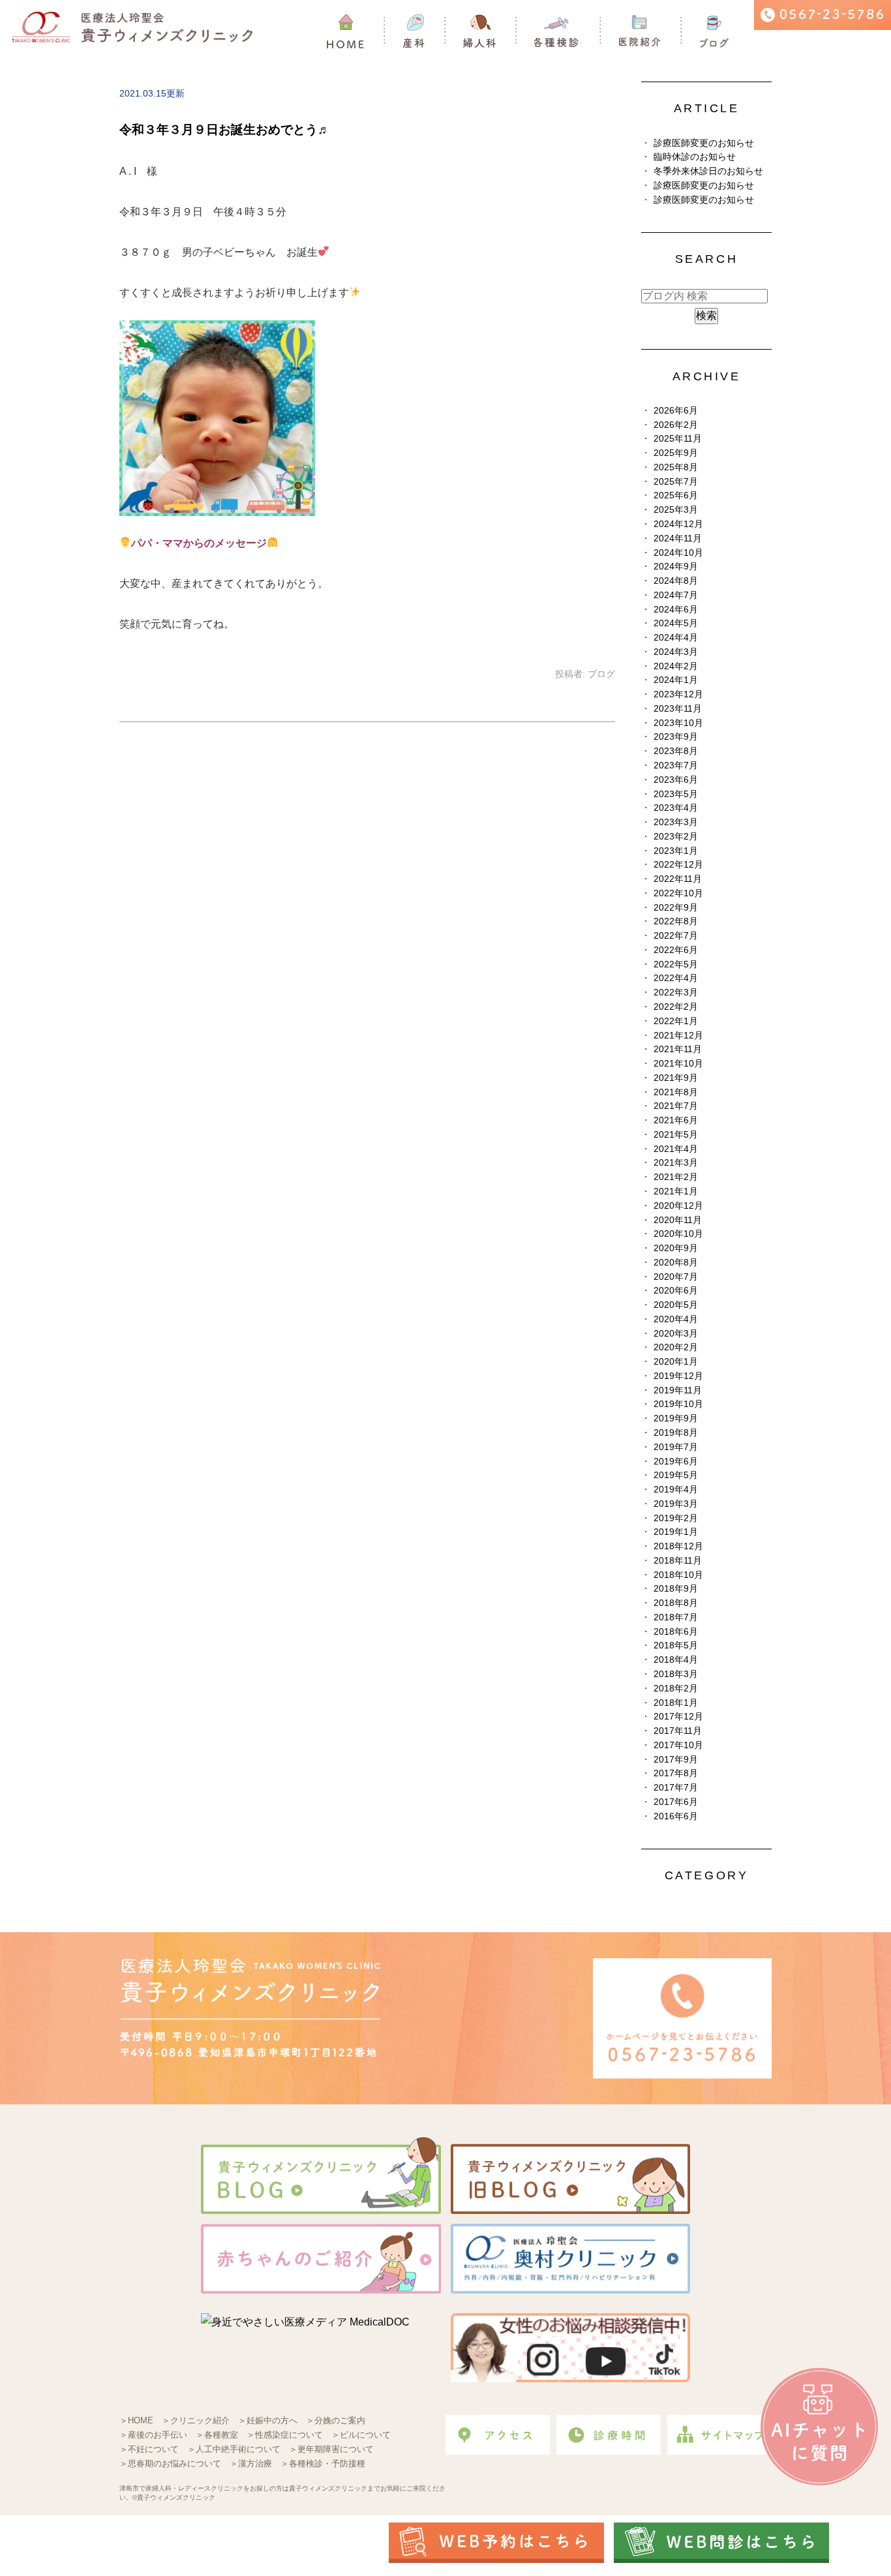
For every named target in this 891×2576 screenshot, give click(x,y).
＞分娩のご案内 (336, 2420)
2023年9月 (676, 737)
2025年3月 (676, 510)
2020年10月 (678, 1234)
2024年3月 (676, 652)
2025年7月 (676, 482)
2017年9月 (676, 1760)
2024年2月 (676, 666)
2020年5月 (676, 1305)
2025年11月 (678, 439)
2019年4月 (676, 1490)
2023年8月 (676, 751)
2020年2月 (676, 1347)
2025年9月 (676, 453)
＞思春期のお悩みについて (170, 2463)
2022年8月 (676, 921)
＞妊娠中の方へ (268, 2420)
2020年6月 (676, 1291)
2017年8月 (676, 1773)
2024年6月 (676, 610)
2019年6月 (676, 1462)
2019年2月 (676, 1518)
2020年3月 (676, 1334)
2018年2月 (676, 1689)
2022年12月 (678, 865)
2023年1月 (676, 851)
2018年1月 (676, 1703)
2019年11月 (678, 1390)
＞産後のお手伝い (153, 2435)
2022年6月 (676, 950)
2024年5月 (676, 623)
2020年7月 (676, 1277)
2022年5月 (676, 964)
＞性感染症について (285, 2435)
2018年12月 (678, 1546)
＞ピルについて (361, 2435)
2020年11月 (678, 1220)
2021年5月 (676, 1135)
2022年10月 (678, 893)
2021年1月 (676, 1191)
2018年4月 (676, 1660)
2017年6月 (676, 1802)
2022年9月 (676, 908)
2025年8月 (676, 467)
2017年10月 (678, 1745)
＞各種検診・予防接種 (323, 2463)
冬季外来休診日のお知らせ (708, 171)
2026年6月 (676, 411)
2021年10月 (678, 1064)
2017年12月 (678, 1717)
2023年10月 (678, 723)
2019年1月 (676, 1532)
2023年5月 (676, 794)
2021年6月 (676, 1120)
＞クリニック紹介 (196, 2420)
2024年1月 (676, 680)
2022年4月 (676, 978)
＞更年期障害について (331, 2449)
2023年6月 (676, 780)
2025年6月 (676, 495)
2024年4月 (676, 638)
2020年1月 (676, 1362)
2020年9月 (676, 1248)
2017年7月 (676, 1788)
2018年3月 (676, 1674)
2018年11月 (678, 1561)
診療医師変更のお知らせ (704, 143)
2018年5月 (676, 1645)
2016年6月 (676, 1816)
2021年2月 (676, 1177)
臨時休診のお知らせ (695, 157)
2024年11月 (678, 538)
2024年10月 (678, 553)
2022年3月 (676, 993)
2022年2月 (676, 1007)
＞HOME (136, 2420)
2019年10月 (678, 1404)
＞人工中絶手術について (234, 2449)
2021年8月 (676, 1092)
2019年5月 (676, 1475)
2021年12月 (678, 1036)
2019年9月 (676, 1418)
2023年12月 (678, 694)
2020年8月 (676, 1263)
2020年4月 (676, 1319)
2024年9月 (676, 567)
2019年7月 (676, 1447)
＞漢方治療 (251, 2463)
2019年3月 (676, 1504)
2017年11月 (678, 1731)
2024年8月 (676, 581)
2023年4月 (676, 808)
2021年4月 (676, 1149)
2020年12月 (678, 1206)
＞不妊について (149, 2449)
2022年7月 (676, 936)
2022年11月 (678, 879)
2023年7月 (676, 765)
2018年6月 (676, 1632)
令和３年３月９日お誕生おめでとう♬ (225, 129)
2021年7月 (676, 1106)
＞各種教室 (217, 2435)
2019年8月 (676, 1433)
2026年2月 (676, 425)
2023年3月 (676, 822)
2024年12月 (678, 524)
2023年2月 (676, 837)
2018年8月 (676, 1603)
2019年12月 (678, 1376)
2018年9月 (676, 1589)
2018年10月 (678, 1575)
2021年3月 (676, 1163)
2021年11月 (678, 1049)
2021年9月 (676, 1078)
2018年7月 (676, 1617)
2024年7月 (676, 595)
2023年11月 (678, 709)
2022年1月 (676, 1021)
